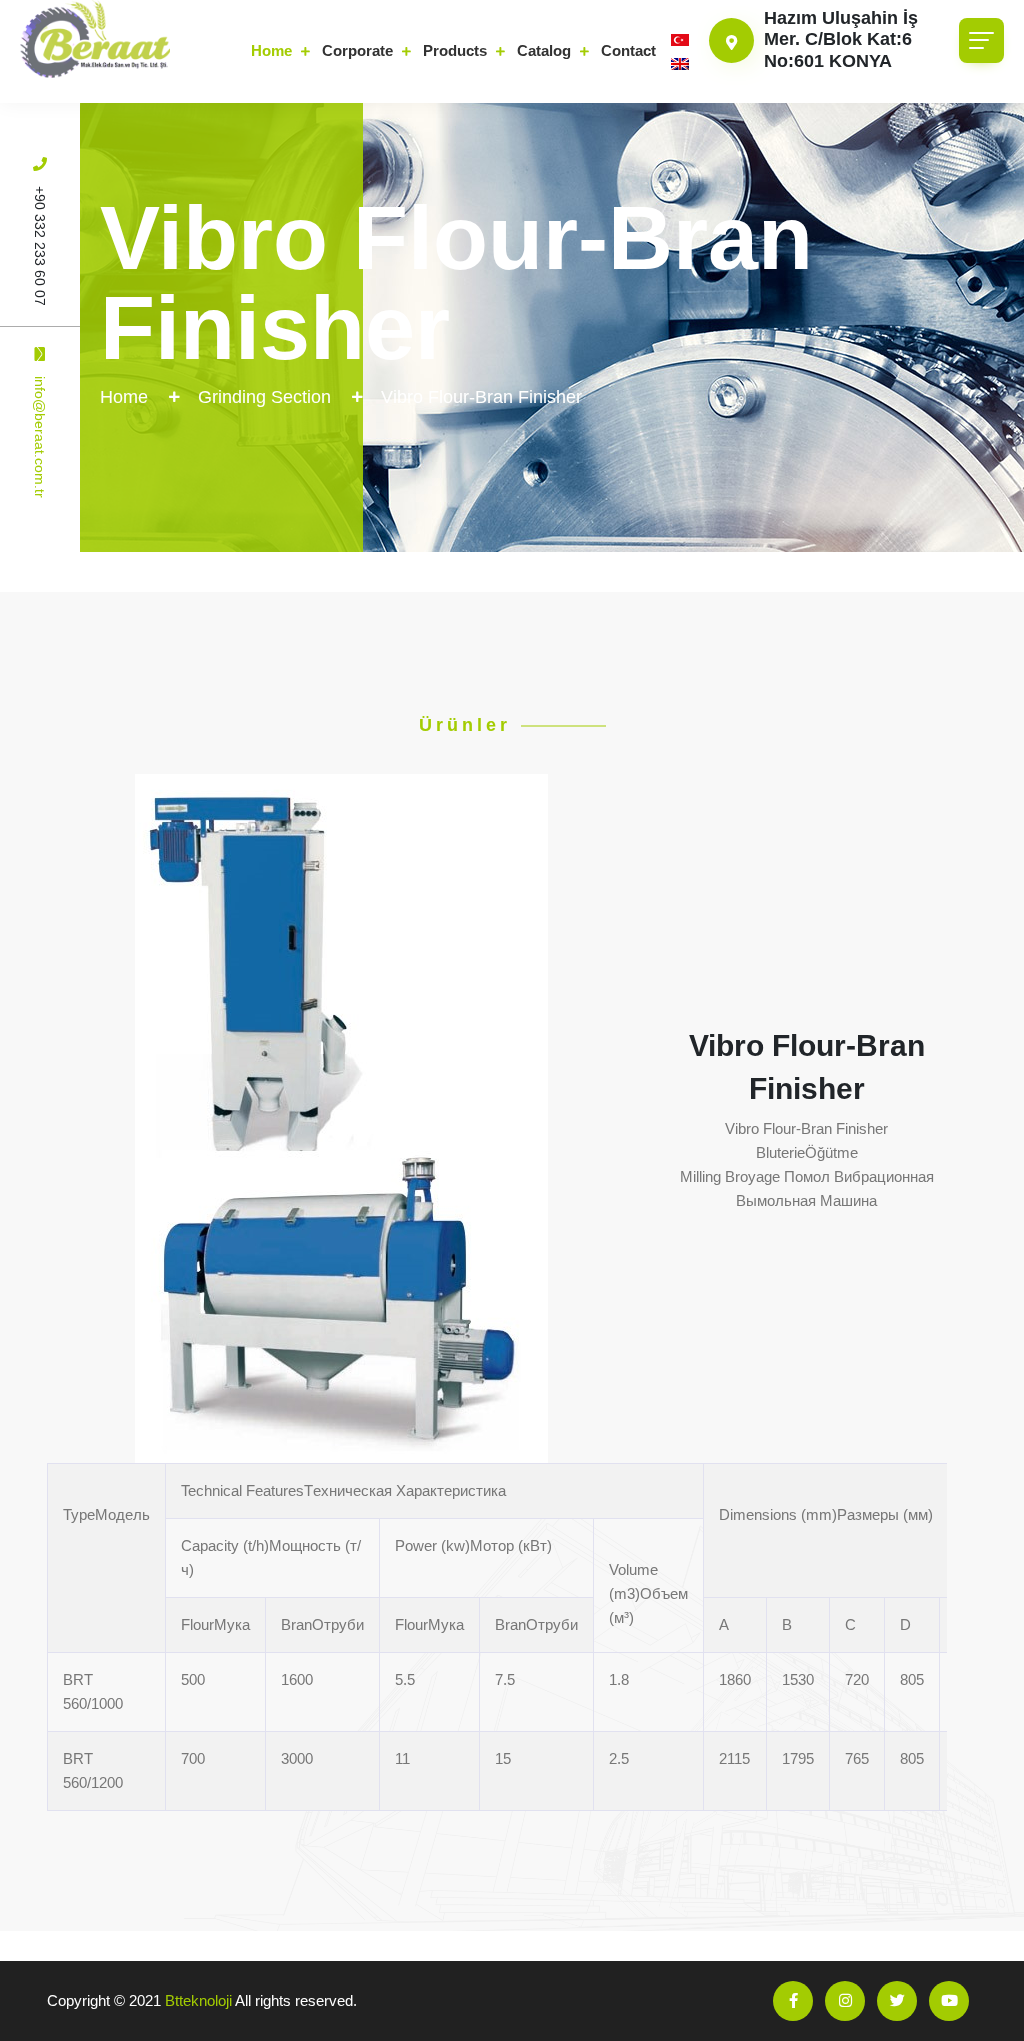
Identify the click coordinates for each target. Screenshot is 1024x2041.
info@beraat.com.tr (40, 437)
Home (271, 50)
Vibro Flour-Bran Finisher (481, 397)
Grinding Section (264, 397)
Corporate (357, 50)
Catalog (544, 50)
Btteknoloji (198, 2000)
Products (455, 50)
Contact (628, 50)
